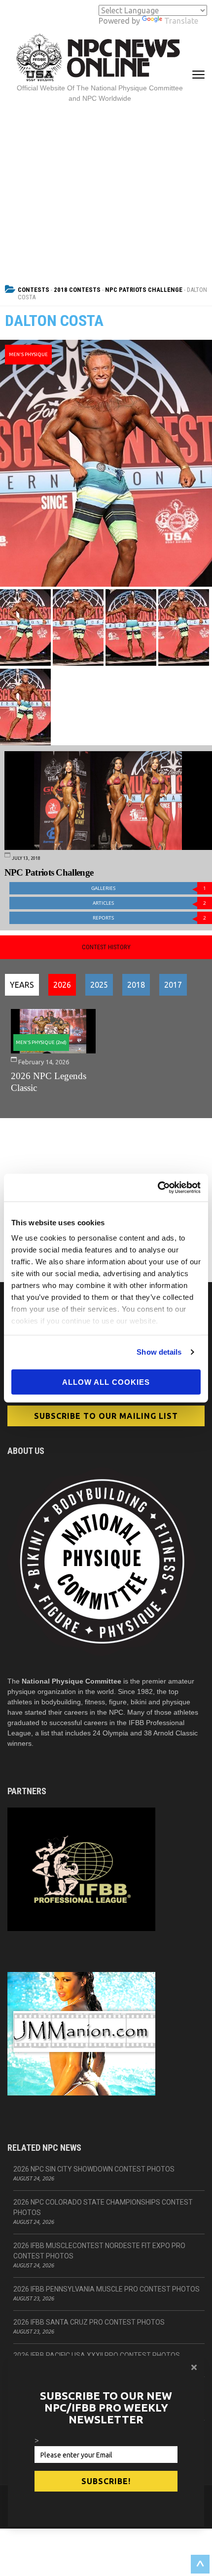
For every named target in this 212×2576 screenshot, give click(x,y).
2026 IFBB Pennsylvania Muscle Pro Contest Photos (106, 2289)
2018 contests (77, 290)
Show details (159, 1352)
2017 (173, 985)
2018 (136, 985)
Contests (34, 290)
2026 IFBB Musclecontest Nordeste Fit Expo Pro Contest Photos (99, 2251)
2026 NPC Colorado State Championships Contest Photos (103, 2207)
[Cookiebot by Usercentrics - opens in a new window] (158, 1188)
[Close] (194, 2367)
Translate (181, 21)
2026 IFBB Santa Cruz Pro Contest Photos (89, 2322)
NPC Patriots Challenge (144, 290)
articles (149, 903)
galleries (149, 888)
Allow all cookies (106, 1382)
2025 (99, 985)
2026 (62, 985)
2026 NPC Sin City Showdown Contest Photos (94, 2169)
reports (149, 918)
